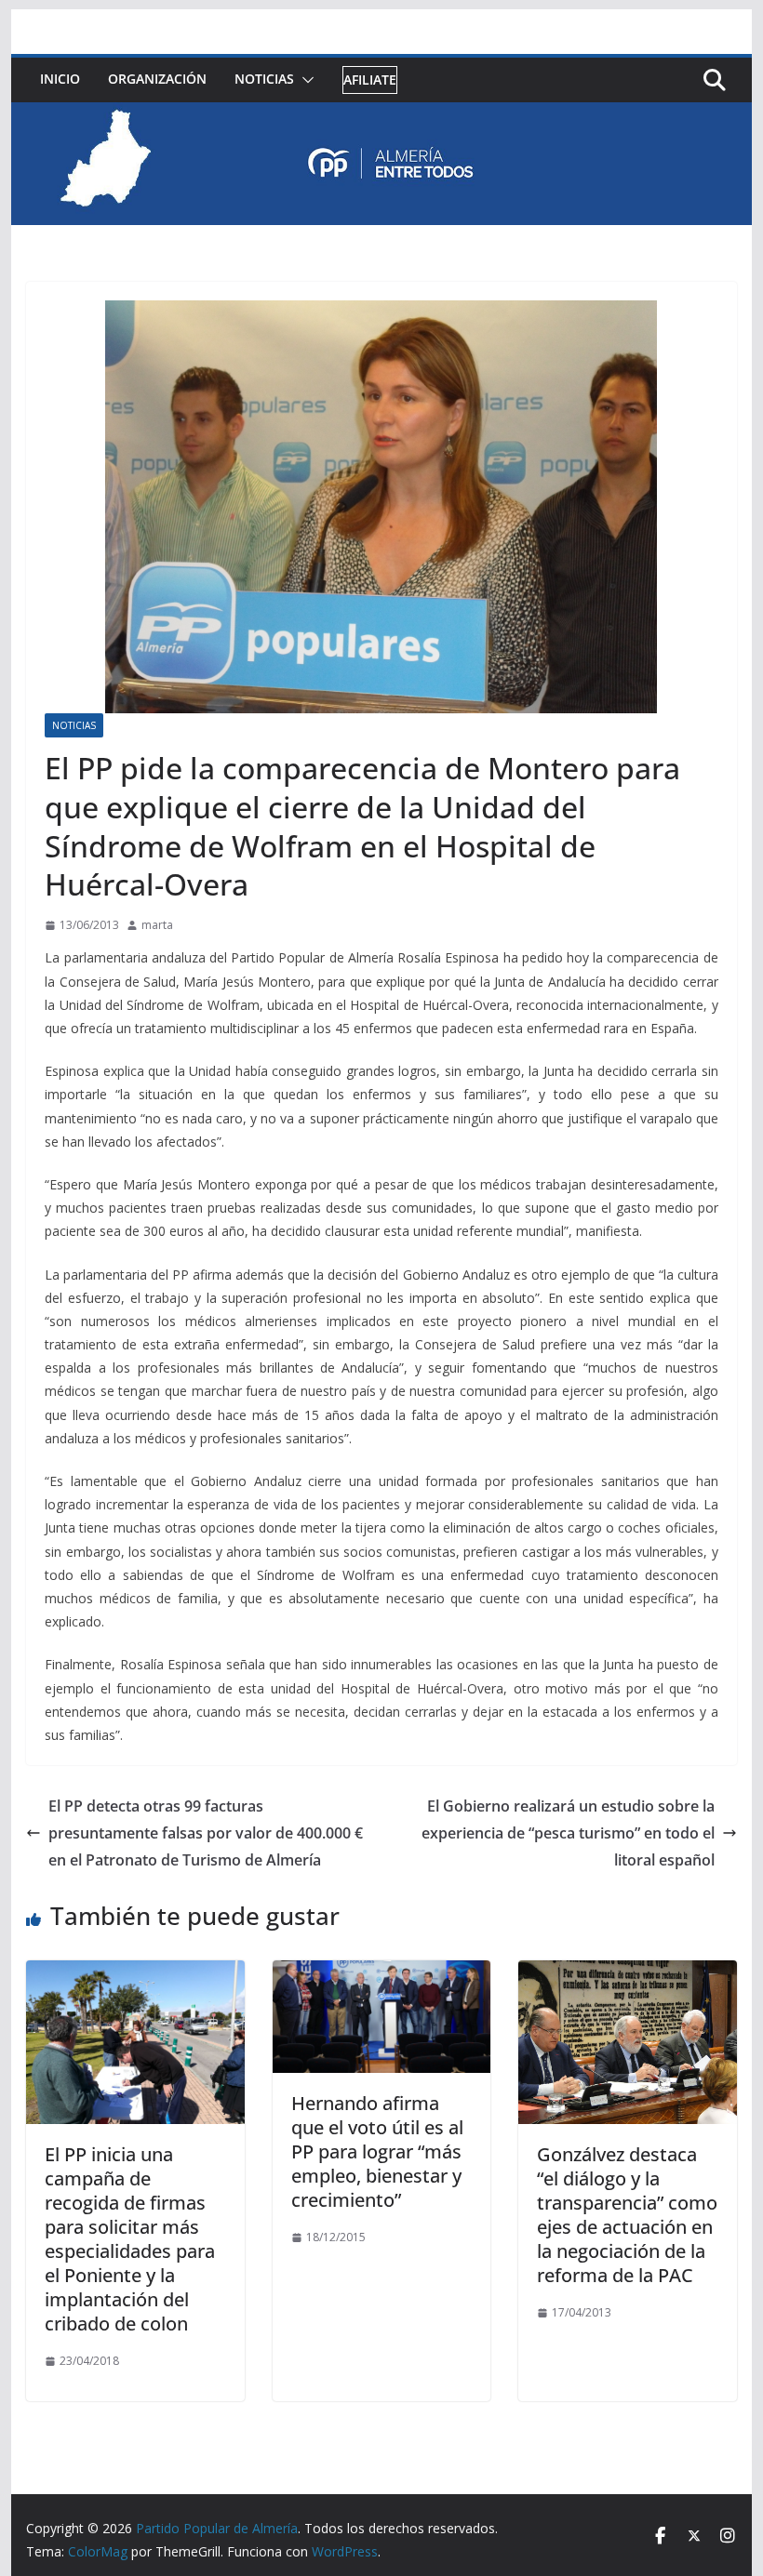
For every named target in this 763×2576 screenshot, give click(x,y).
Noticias (264, 79)
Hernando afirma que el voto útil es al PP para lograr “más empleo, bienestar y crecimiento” (377, 2151)
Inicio (60, 79)
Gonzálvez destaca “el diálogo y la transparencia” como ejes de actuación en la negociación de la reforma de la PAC (627, 2215)
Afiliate (370, 80)
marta (157, 925)
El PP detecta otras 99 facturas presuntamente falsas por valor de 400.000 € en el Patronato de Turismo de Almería (206, 1833)
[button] (304, 80)
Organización (157, 79)
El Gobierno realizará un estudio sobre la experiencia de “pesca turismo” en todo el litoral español (568, 1833)
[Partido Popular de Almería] (381, 115)
